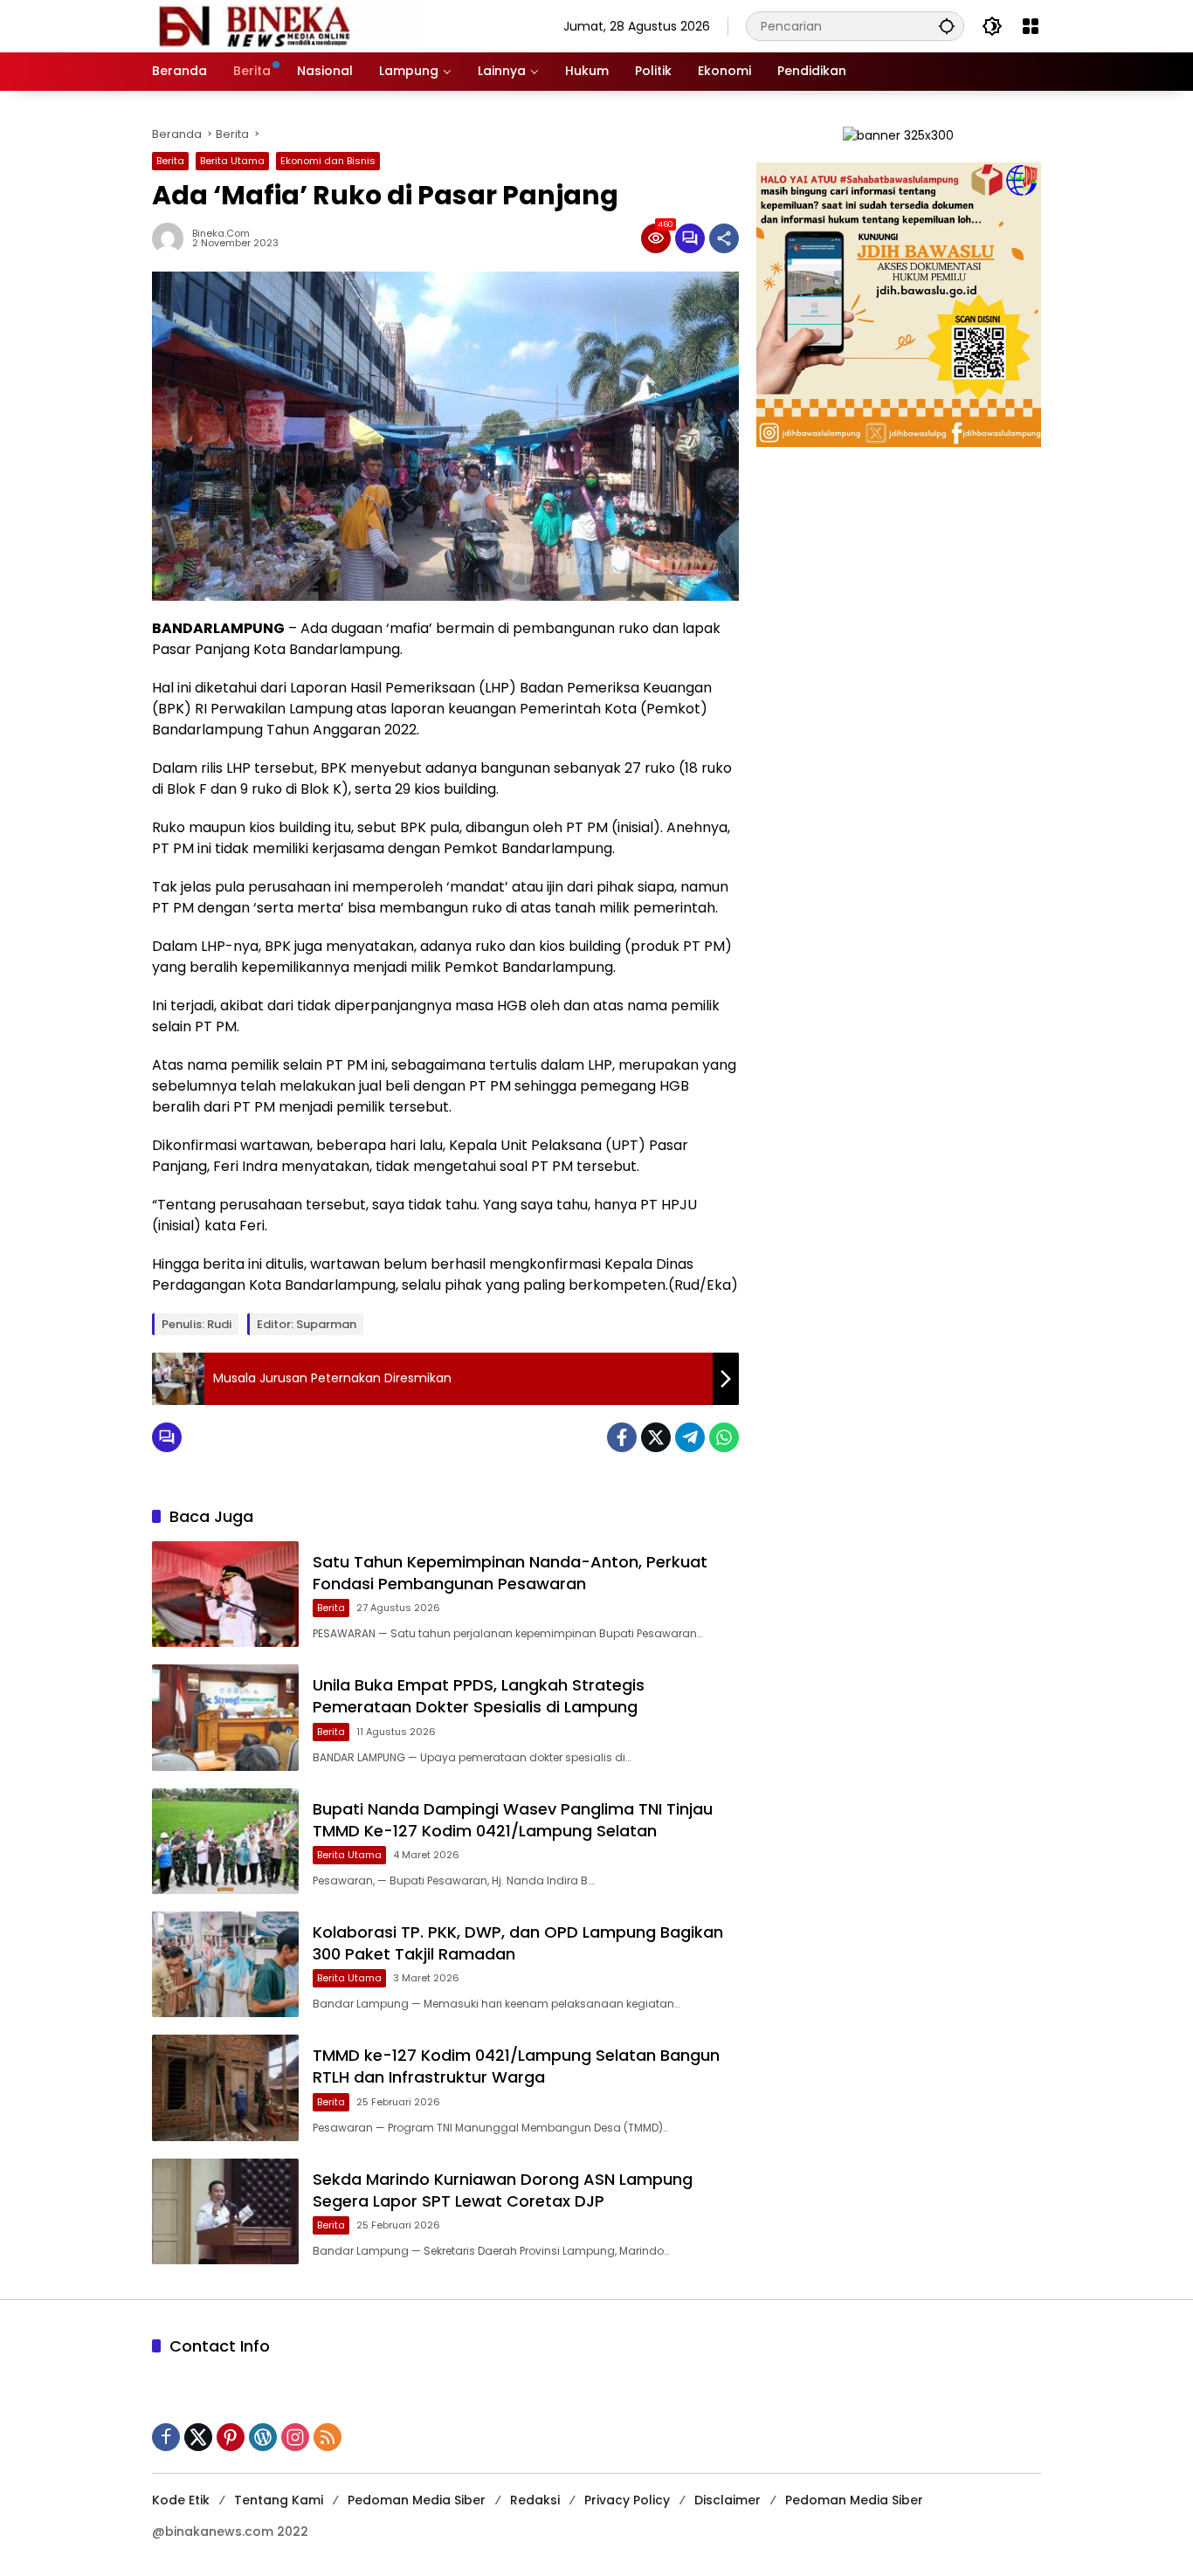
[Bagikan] (724, 238)
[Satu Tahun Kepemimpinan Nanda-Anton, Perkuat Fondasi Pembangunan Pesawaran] (225, 1594)
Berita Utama (232, 161)
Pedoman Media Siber (417, 2500)
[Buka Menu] (1031, 26)
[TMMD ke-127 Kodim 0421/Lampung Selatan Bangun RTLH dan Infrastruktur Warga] (225, 2087)
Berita (170, 161)
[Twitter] (656, 1437)
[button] (947, 26)
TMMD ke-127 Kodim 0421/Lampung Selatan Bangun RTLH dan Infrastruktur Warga (516, 2066)
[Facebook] (622, 1437)
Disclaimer (728, 2500)
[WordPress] (263, 2437)
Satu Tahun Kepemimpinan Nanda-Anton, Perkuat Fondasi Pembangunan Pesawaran (510, 1573)
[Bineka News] (287, 25)
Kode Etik (181, 2500)
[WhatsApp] (724, 1437)
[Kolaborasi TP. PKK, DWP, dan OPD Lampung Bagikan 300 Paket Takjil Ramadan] (225, 1964)
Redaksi (535, 2500)
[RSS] (328, 2437)
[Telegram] (690, 1437)
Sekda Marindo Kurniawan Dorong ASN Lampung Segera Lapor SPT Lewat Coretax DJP (503, 2190)
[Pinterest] (231, 2437)
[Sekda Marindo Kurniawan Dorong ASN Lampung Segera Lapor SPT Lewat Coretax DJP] (225, 2211)
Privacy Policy (627, 2500)
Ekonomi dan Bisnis (328, 161)
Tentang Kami (279, 2500)
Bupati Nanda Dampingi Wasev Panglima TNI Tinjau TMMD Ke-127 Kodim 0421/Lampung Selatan (513, 1820)
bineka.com (221, 234)
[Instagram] (295, 2437)
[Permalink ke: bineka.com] (172, 238)
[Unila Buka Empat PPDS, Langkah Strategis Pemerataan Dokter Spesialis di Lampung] (225, 1717)
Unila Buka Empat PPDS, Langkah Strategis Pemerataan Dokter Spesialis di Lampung (479, 1696)
